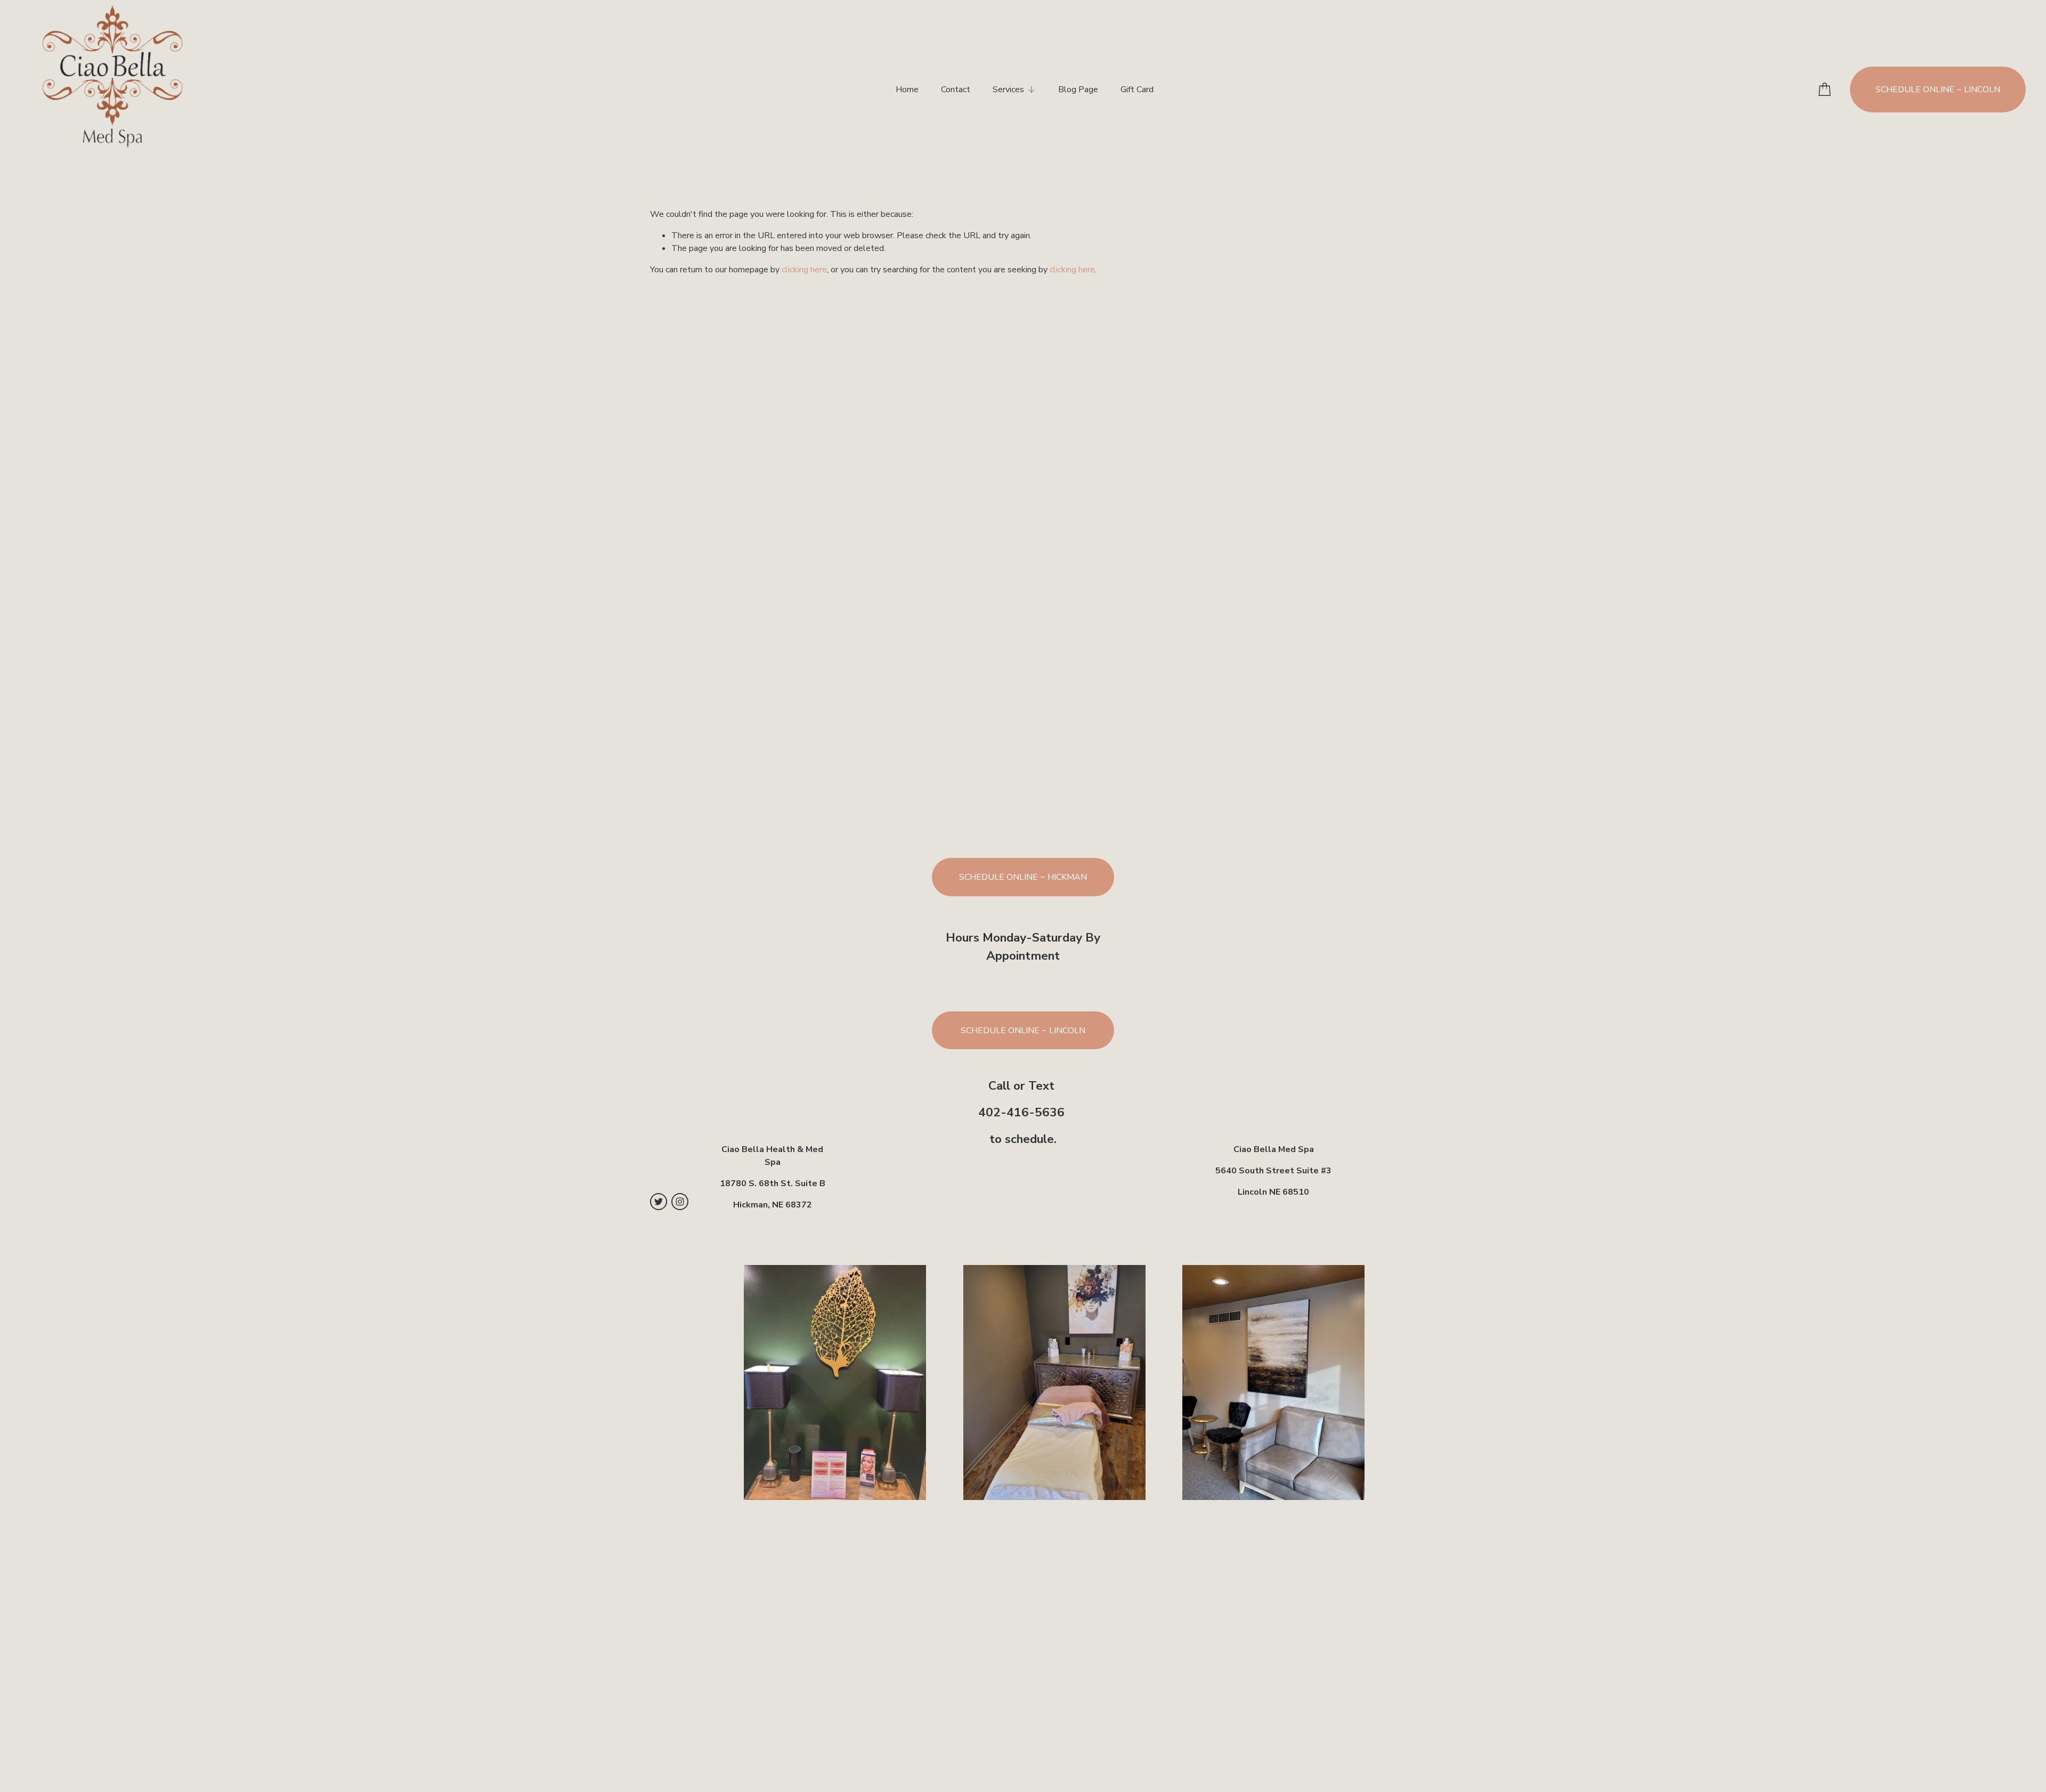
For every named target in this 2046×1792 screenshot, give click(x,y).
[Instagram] (680, 1202)
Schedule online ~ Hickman (1023, 877)
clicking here (804, 270)
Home (907, 90)
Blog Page (1078, 90)
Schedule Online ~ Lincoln (1938, 90)
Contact (956, 90)
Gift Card (1137, 90)
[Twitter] (659, 1202)
